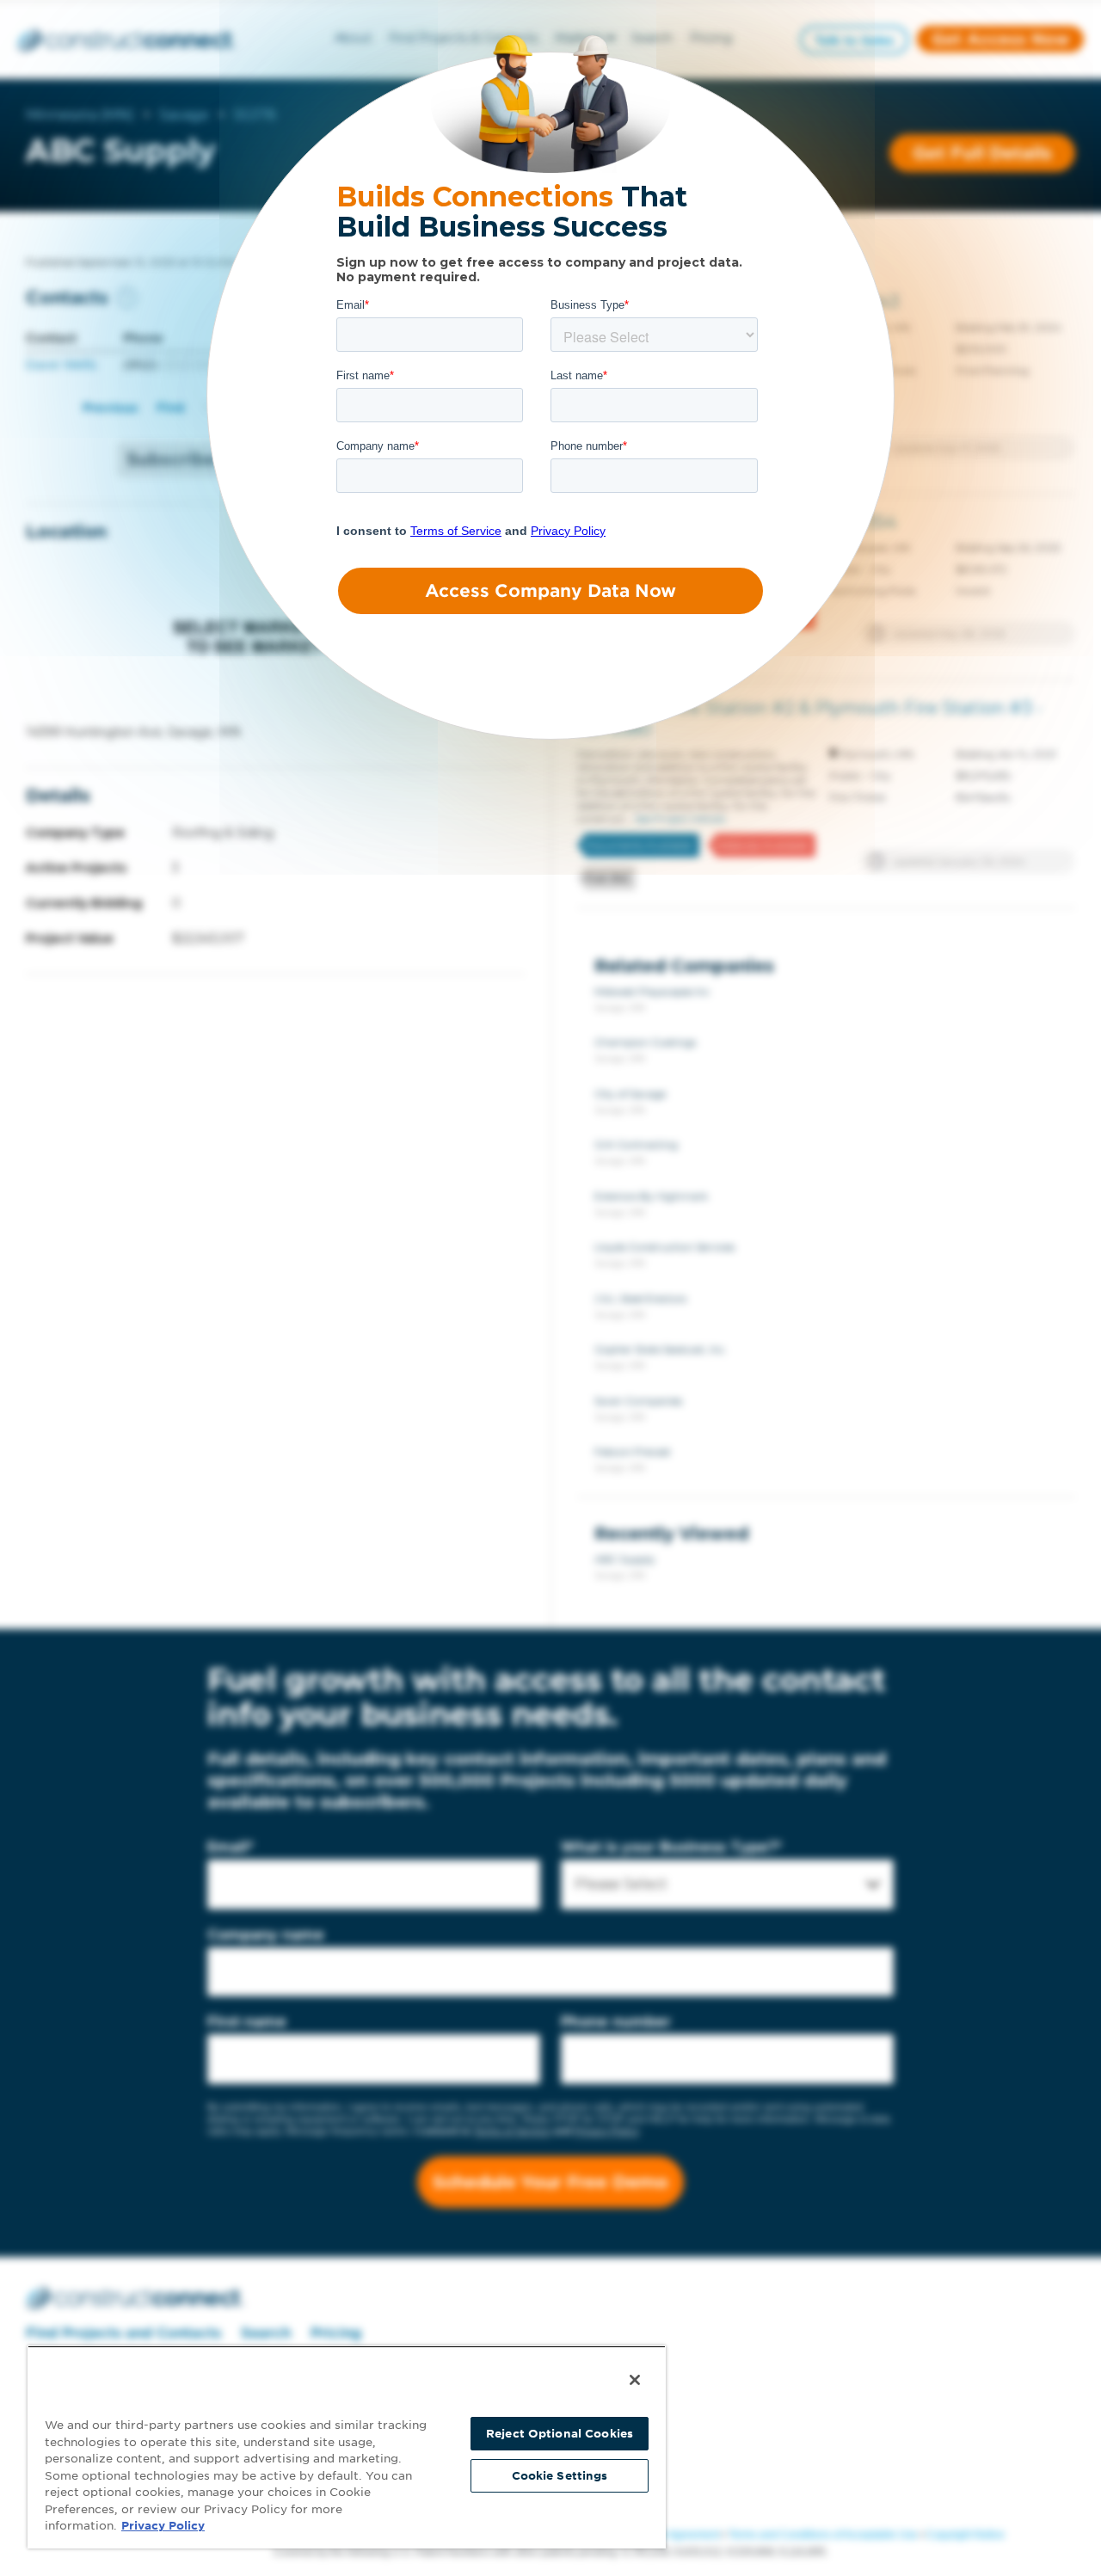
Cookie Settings (560, 2476)
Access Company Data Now (550, 591)
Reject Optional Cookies (560, 2434)
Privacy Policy (163, 2526)
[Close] (635, 2380)
